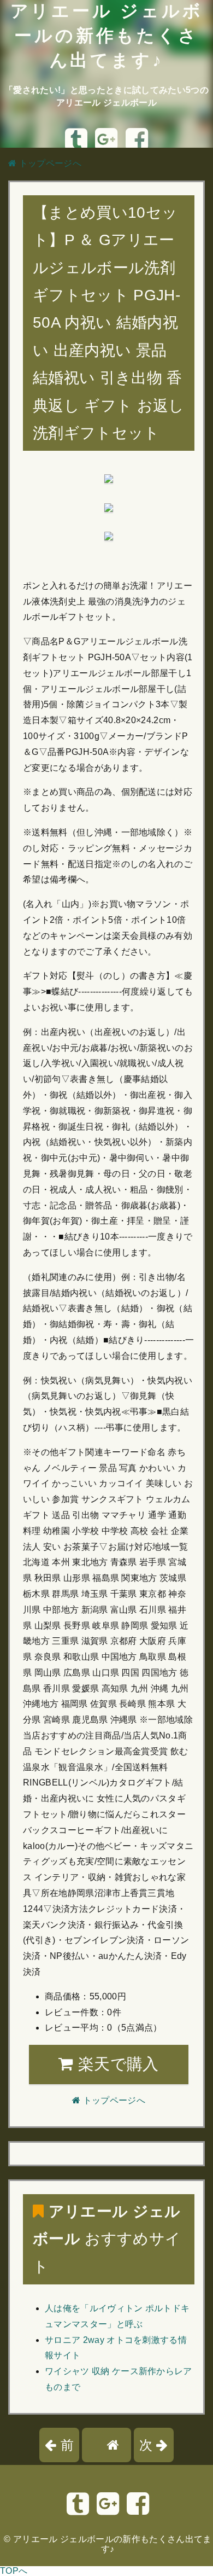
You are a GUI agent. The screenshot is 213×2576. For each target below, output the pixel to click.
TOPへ (14, 2571)
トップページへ (49, 163)
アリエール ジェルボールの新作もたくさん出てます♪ (107, 36)
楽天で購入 (116, 2064)
